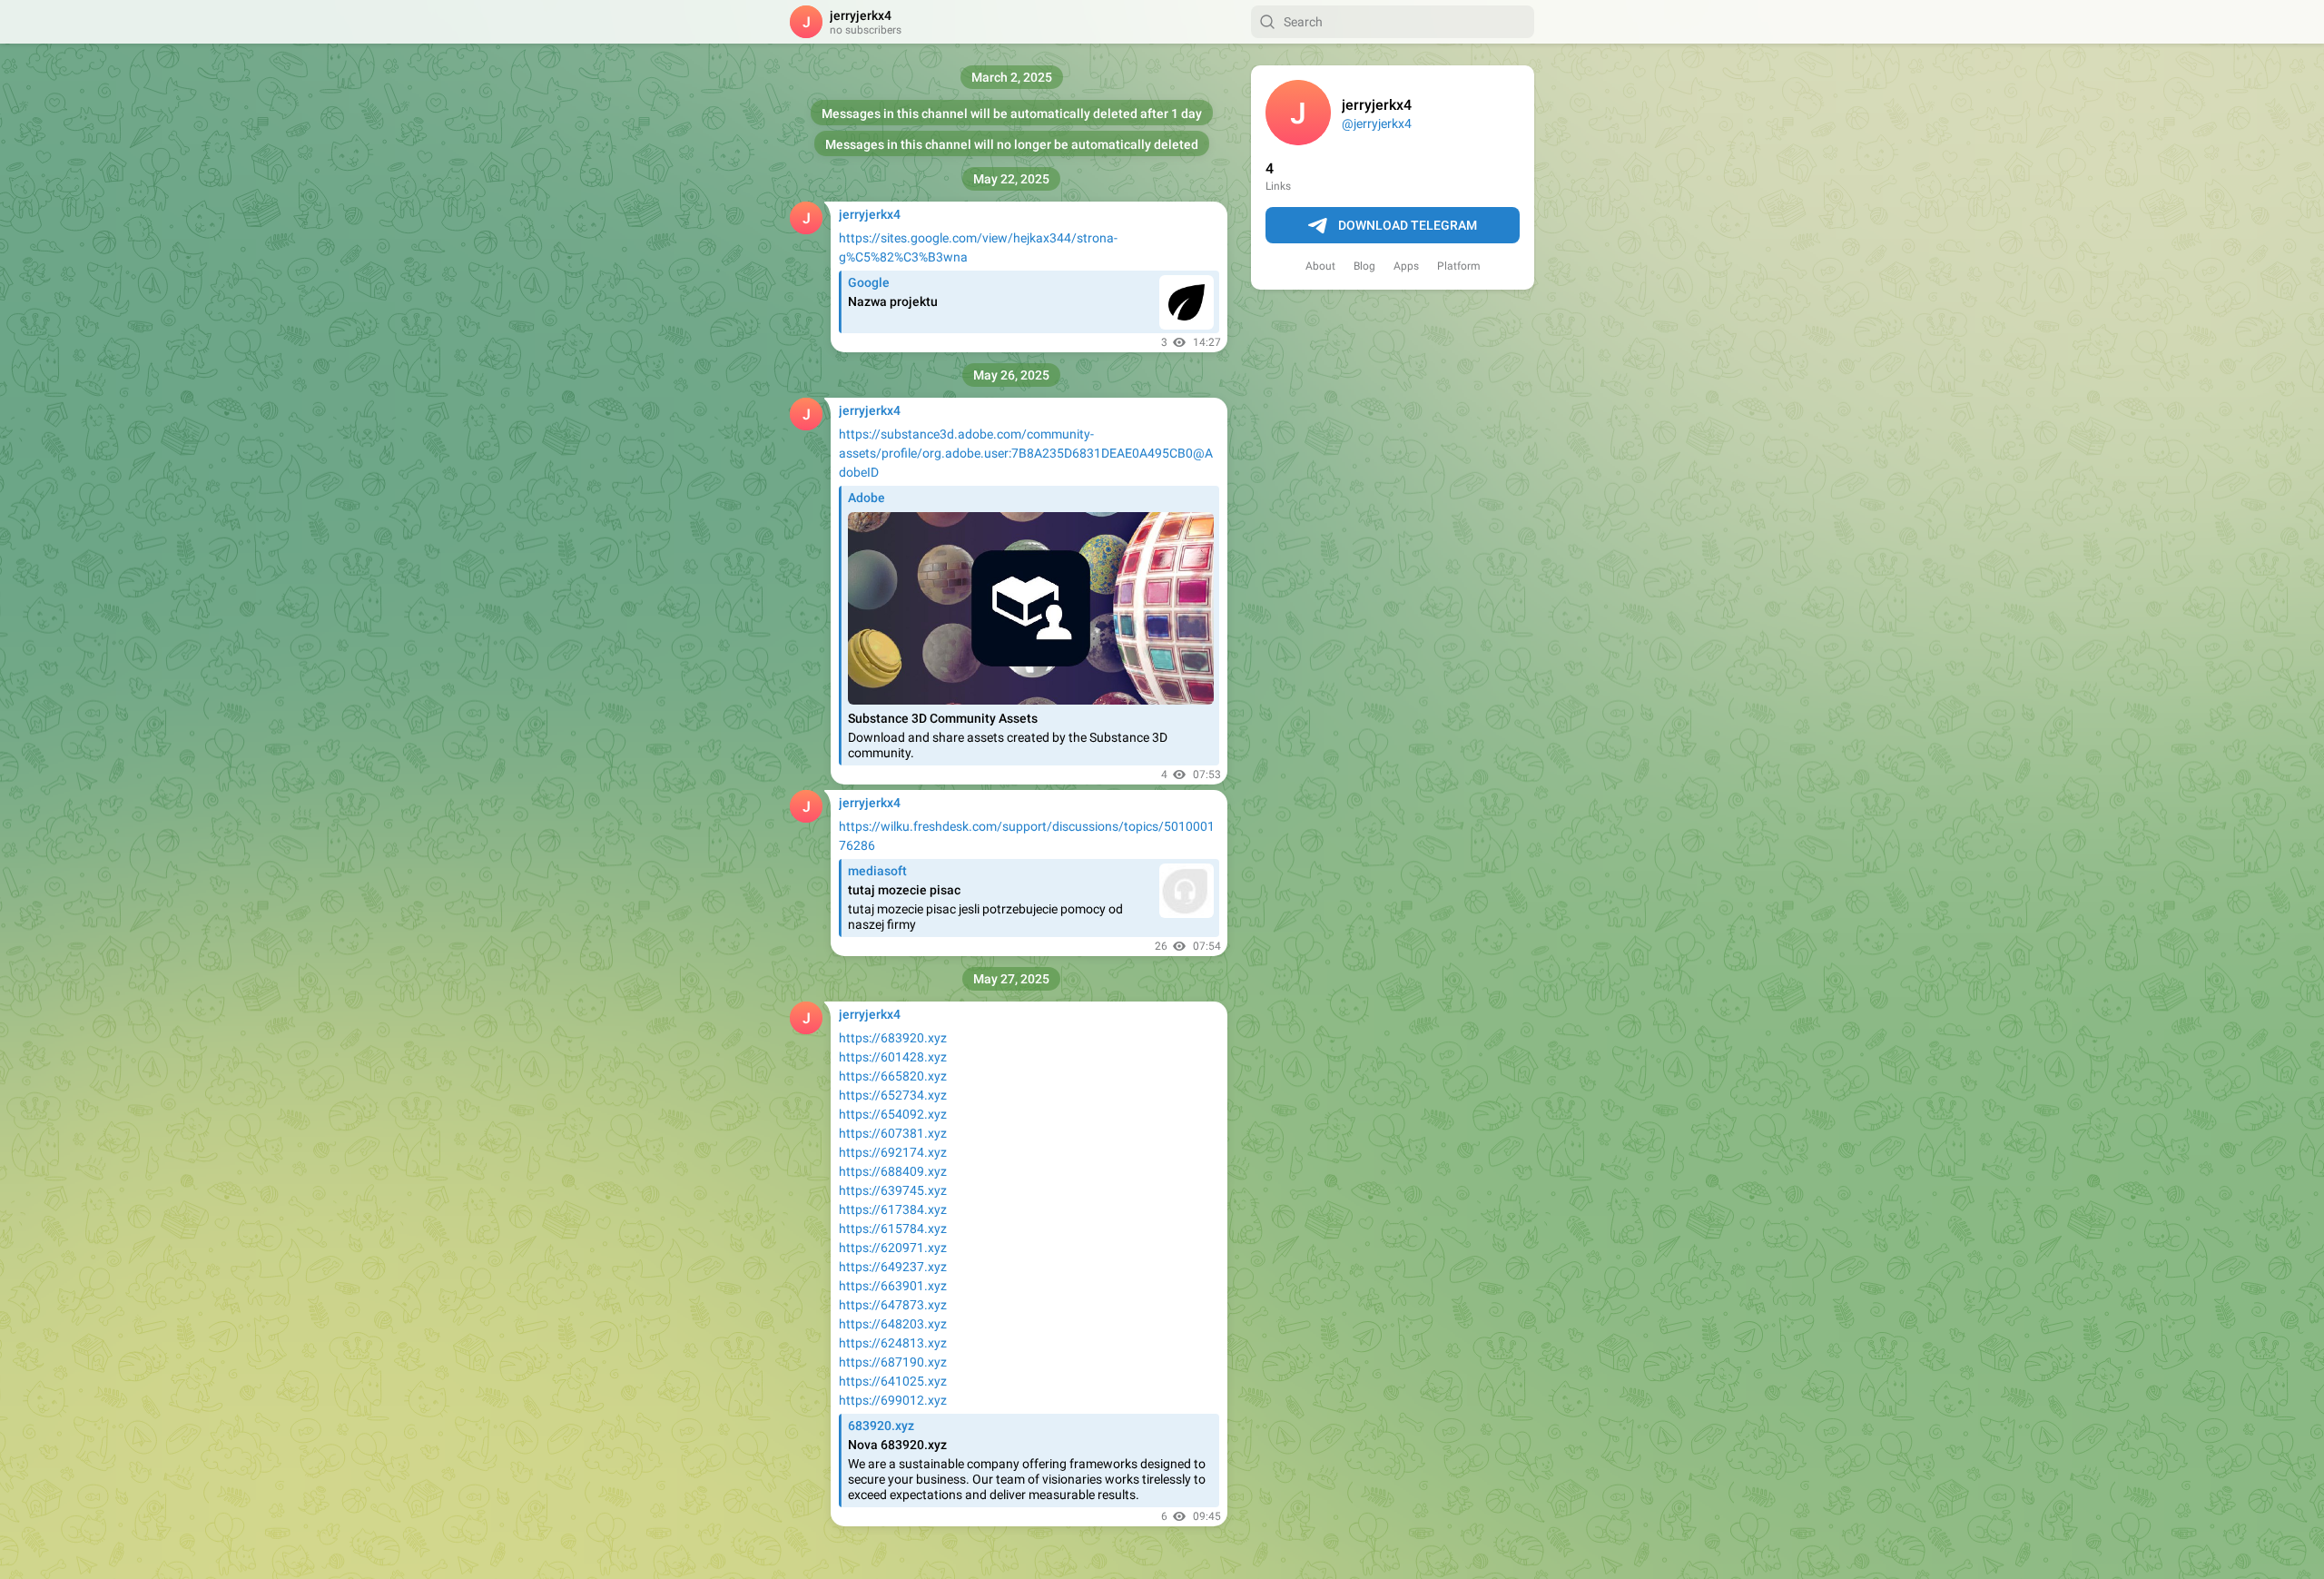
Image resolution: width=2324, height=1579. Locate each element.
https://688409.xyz (893, 1171)
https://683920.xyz (893, 1038)
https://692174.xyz (893, 1152)
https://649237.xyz (893, 1267)
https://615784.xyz (893, 1229)
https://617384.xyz (893, 1209)
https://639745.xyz (893, 1190)
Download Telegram (1408, 225)
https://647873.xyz (893, 1305)
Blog (1364, 266)
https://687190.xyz (893, 1362)
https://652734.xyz (893, 1095)
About (1320, 266)
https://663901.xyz (893, 1286)
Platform (1459, 266)
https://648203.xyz (893, 1324)
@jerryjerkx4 (1377, 123)
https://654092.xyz (893, 1114)
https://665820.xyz (893, 1076)
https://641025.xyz (893, 1381)
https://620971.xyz (893, 1248)
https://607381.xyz (893, 1133)
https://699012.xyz (893, 1400)
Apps (1406, 266)
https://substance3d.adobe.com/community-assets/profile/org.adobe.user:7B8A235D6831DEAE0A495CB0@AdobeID (1026, 453)
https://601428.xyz (893, 1057)
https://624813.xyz (893, 1343)
